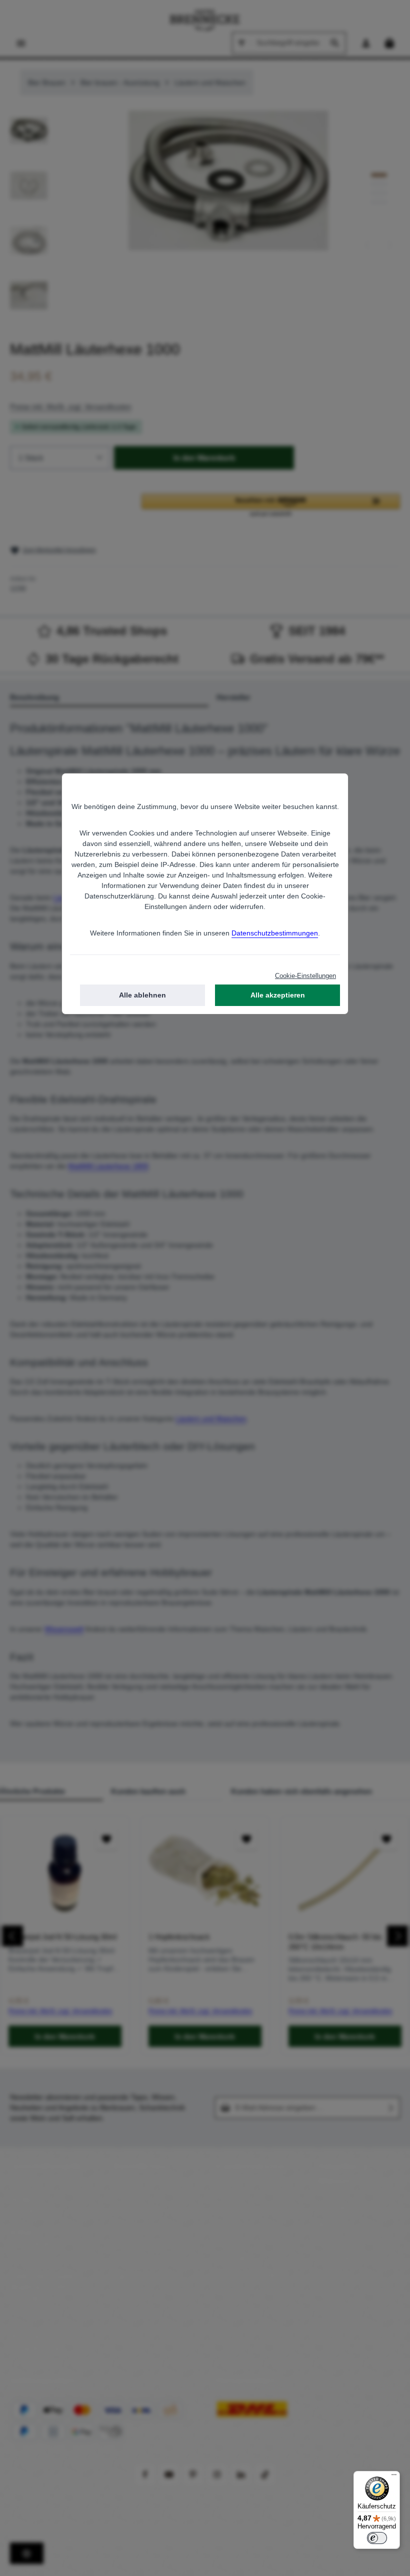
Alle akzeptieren (278, 995)
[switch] (377, 2538)
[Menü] (394, 2477)
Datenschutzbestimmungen (275, 933)
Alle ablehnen (142, 995)
